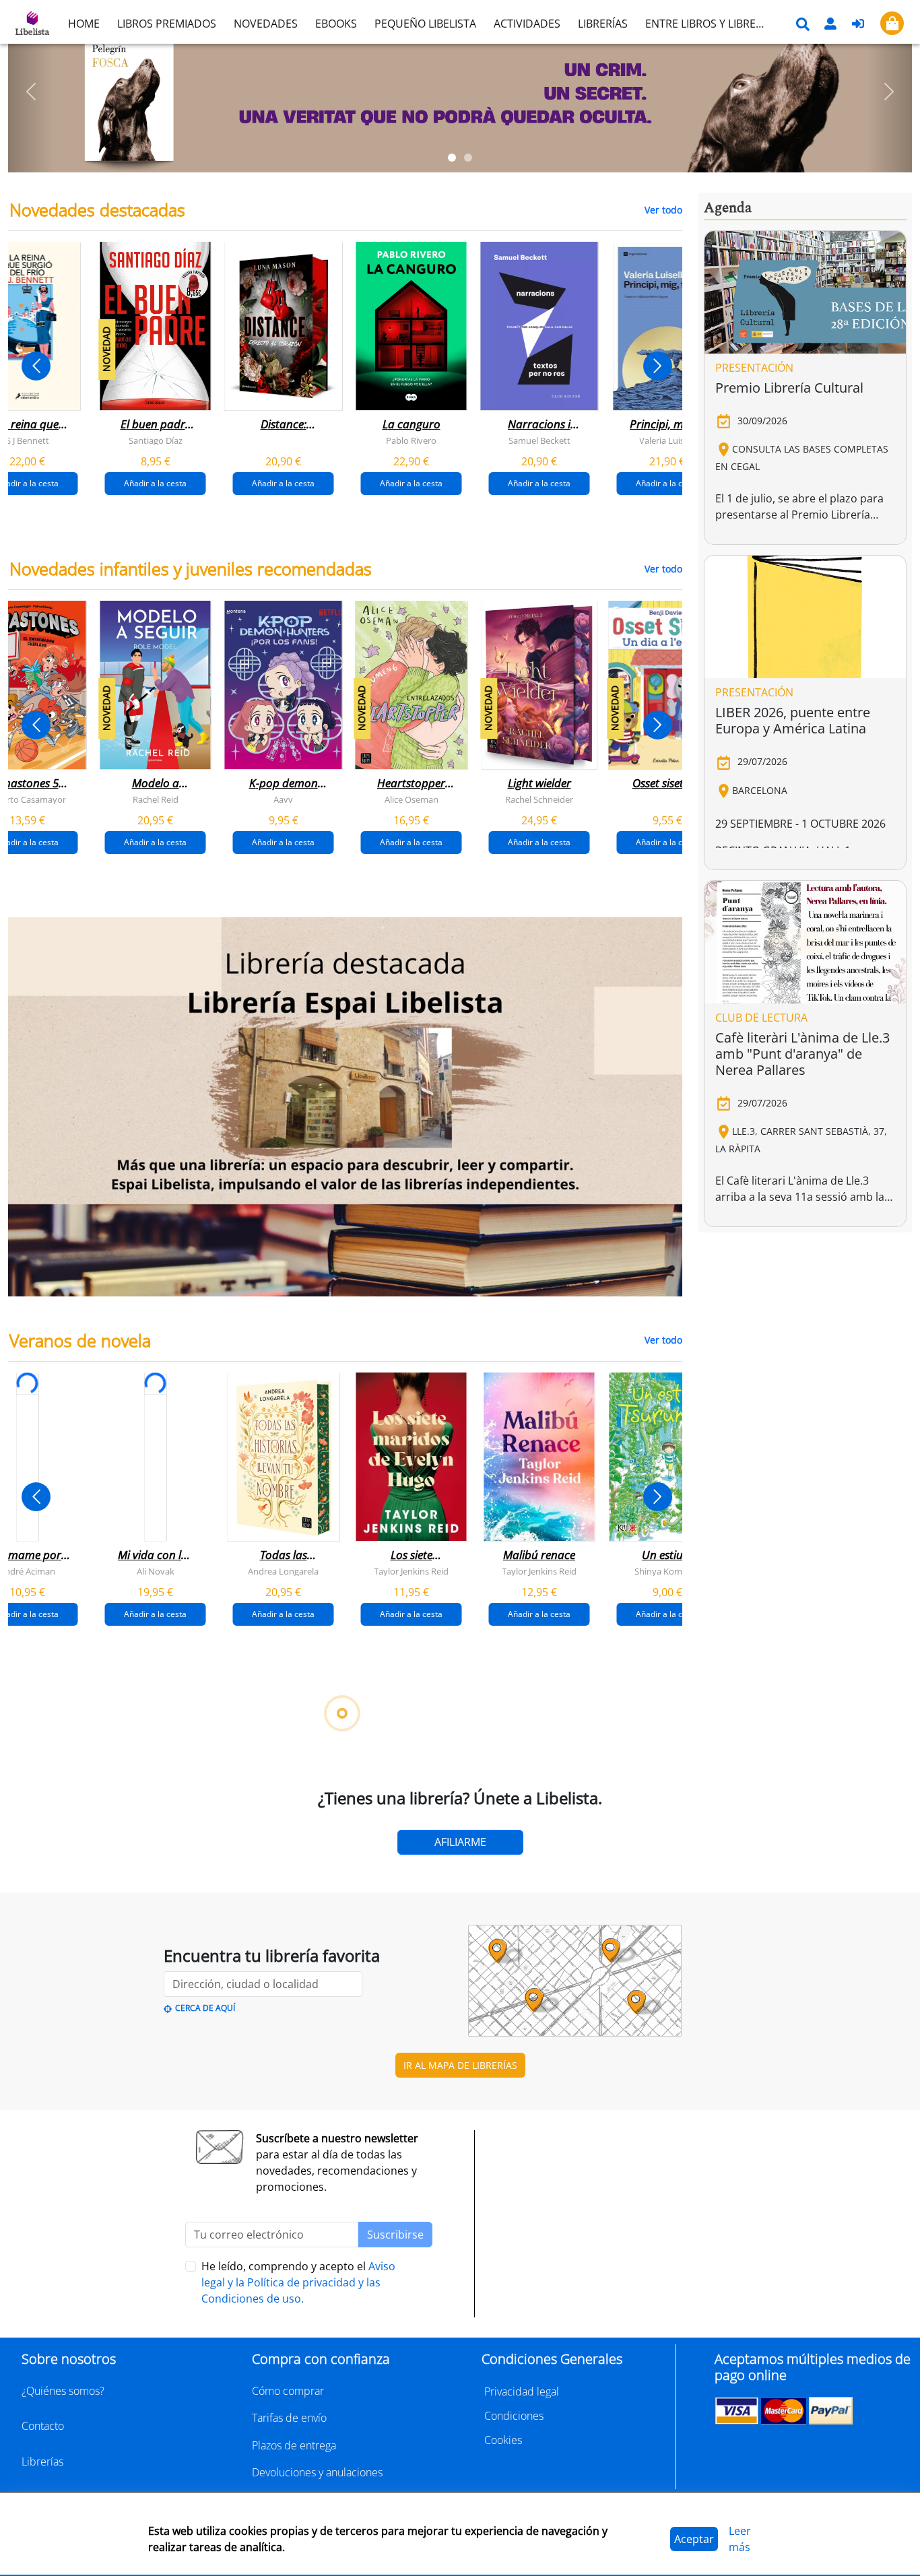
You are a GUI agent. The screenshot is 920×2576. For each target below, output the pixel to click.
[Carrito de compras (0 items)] (892, 23)
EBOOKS (336, 24)
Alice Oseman (412, 799)
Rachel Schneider (539, 799)
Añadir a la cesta (155, 483)
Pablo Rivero (411, 440)
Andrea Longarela (283, 1571)
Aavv (283, 799)
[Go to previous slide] (36, 366)
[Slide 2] (468, 158)
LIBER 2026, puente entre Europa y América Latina (793, 720)
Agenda (728, 208)
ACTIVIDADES (527, 24)
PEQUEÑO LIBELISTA (425, 24)
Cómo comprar (288, 2391)
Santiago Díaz (156, 440)
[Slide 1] (452, 158)
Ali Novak (156, 1571)
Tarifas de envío (289, 2418)
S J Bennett (28, 440)
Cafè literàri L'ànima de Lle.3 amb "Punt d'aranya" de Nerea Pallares (802, 1054)
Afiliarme (460, 1842)
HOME (84, 24)
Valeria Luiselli (667, 440)
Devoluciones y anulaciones (317, 2472)
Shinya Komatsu (667, 1571)
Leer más (740, 2539)
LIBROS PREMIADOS (167, 24)
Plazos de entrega (294, 2445)
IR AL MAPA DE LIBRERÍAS (460, 2065)
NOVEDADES (266, 24)
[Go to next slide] (658, 366)
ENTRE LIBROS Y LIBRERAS (710, 24)
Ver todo (663, 210)
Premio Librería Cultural (789, 388)
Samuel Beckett (539, 440)
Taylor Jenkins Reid (411, 1571)
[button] (31, 92)
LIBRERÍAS (603, 24)
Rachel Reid (156, 799)
